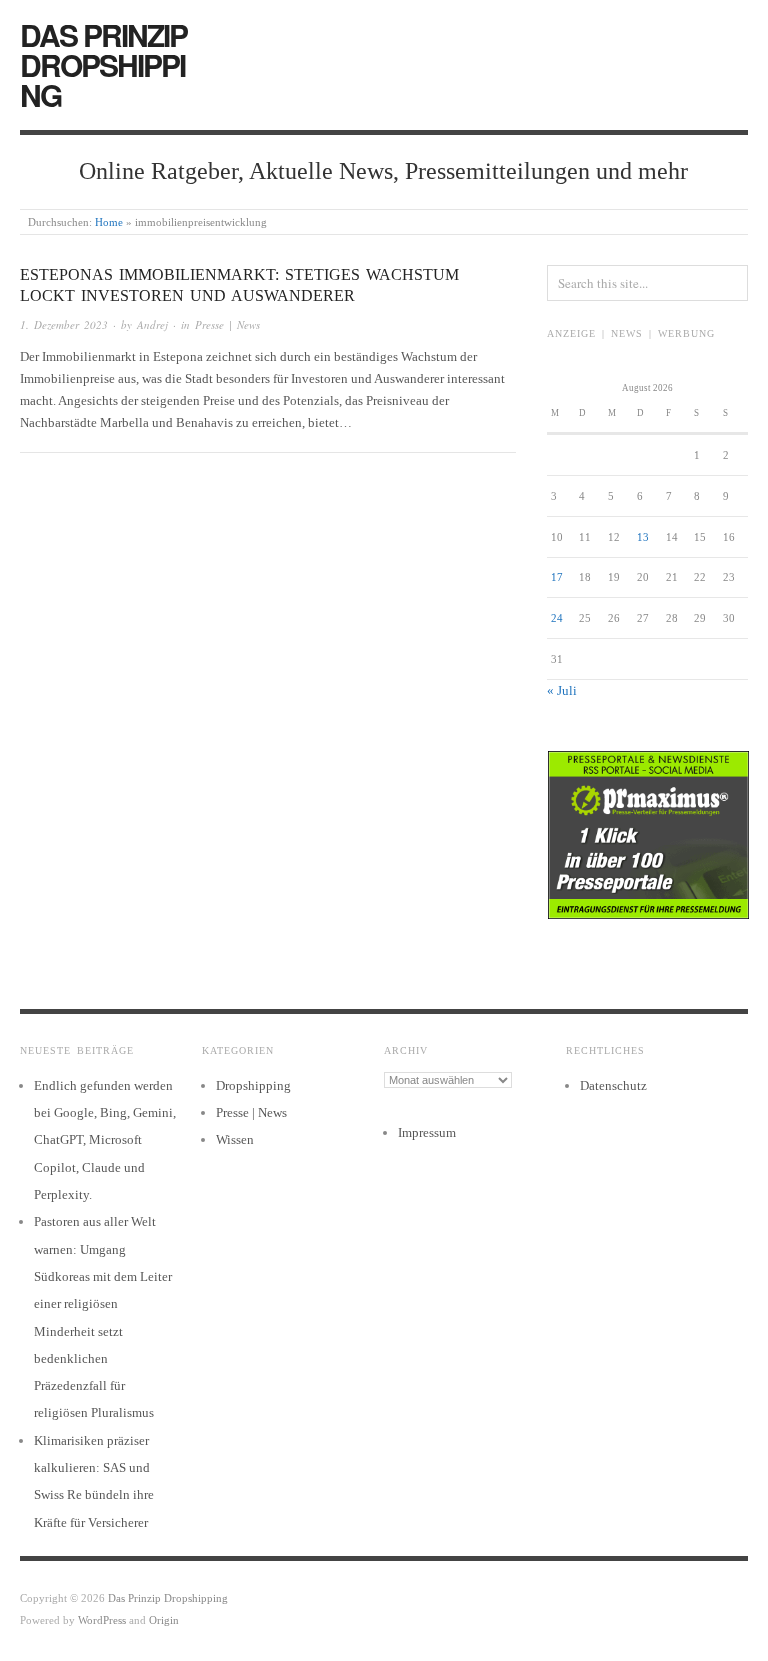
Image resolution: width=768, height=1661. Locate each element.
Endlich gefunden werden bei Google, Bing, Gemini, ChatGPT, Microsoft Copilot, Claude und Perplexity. (105, 1140)
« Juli (562, 690)
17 (557, 577)
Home (109, 222)
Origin (164, 1620)
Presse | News (227, 324)
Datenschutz (613, 1085)
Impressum (427, 1132)
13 (643, 537)
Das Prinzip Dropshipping (103, 64)
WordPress (102, 1620)
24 (557, 618)
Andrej (152, 324)
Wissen (235, 1139)
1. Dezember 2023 (64, 324)
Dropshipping (253, 1085)
